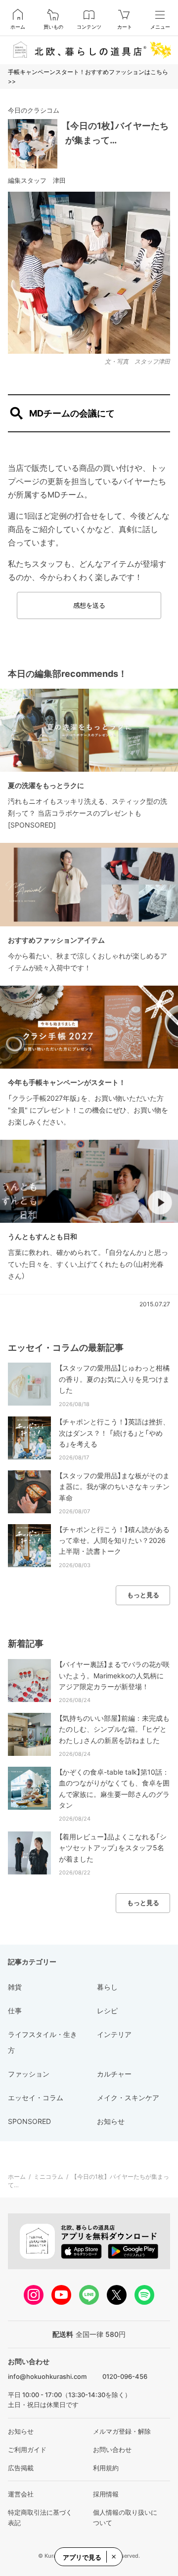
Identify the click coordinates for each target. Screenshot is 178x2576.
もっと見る (143, 1595)
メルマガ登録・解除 (122, 2431)
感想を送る (89, 605)
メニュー (160, 27)
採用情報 (106, 2494)
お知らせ (21, 2431)
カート (125, 27)
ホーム (18, 27)
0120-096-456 (125, 2376)
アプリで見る (82, 2557)
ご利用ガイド (27, 2450)
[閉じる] (113, 2557)
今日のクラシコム (34, 110)
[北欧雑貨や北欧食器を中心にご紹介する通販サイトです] (89, 50)
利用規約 (106, 2468)
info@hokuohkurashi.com (47, 2376)
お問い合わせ (112, 2450)
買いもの (53, 27)
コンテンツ (89, 27)
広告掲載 (21, 2468)
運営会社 (21, 2494)
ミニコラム (48, 2177)
